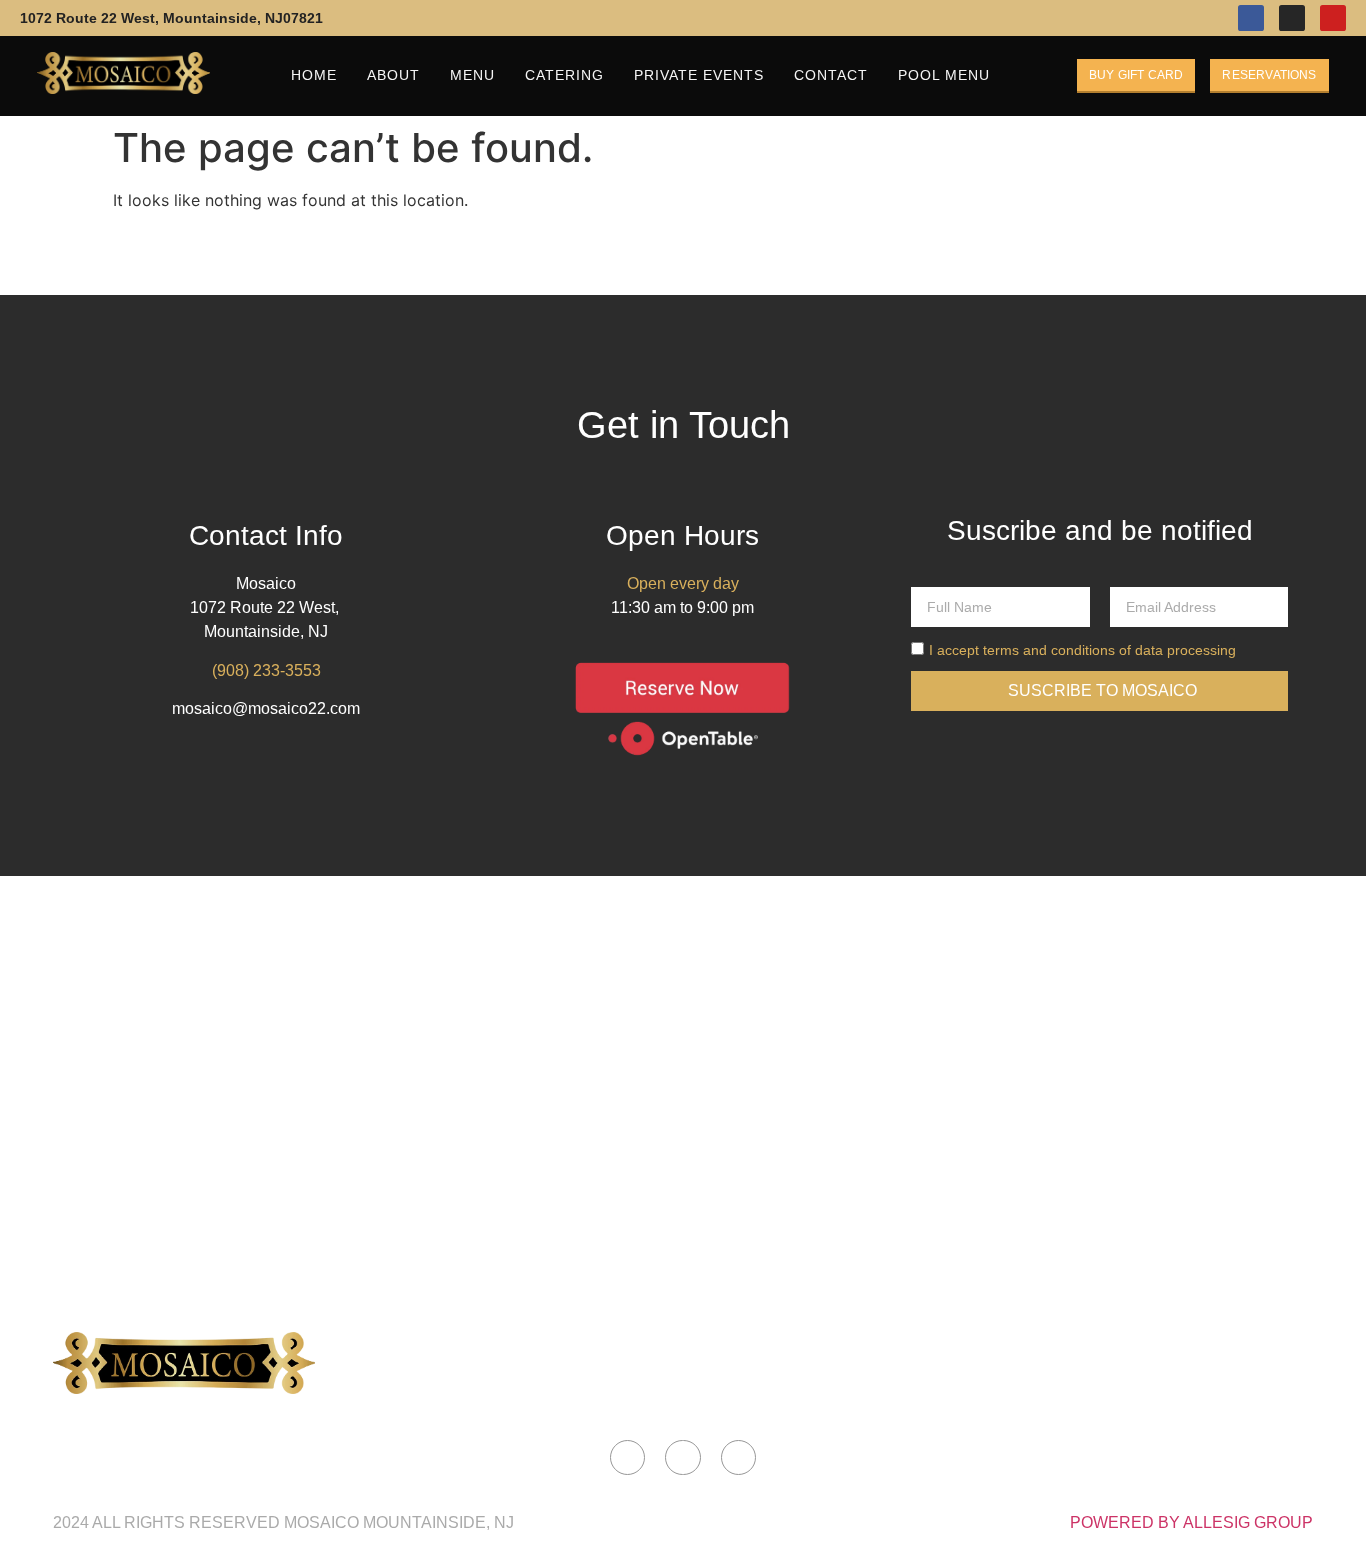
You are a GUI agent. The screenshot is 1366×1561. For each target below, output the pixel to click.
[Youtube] (1333, 18)
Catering (564, 75)
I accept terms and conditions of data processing (1082, 650)
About (393, 75)
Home (314, 75)
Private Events (699, 75)
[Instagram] (1292, 18)
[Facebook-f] (1251, 18)
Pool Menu (944, 75)
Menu (472, 75)
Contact (831, 75)
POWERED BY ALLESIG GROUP (1191, 1522)
